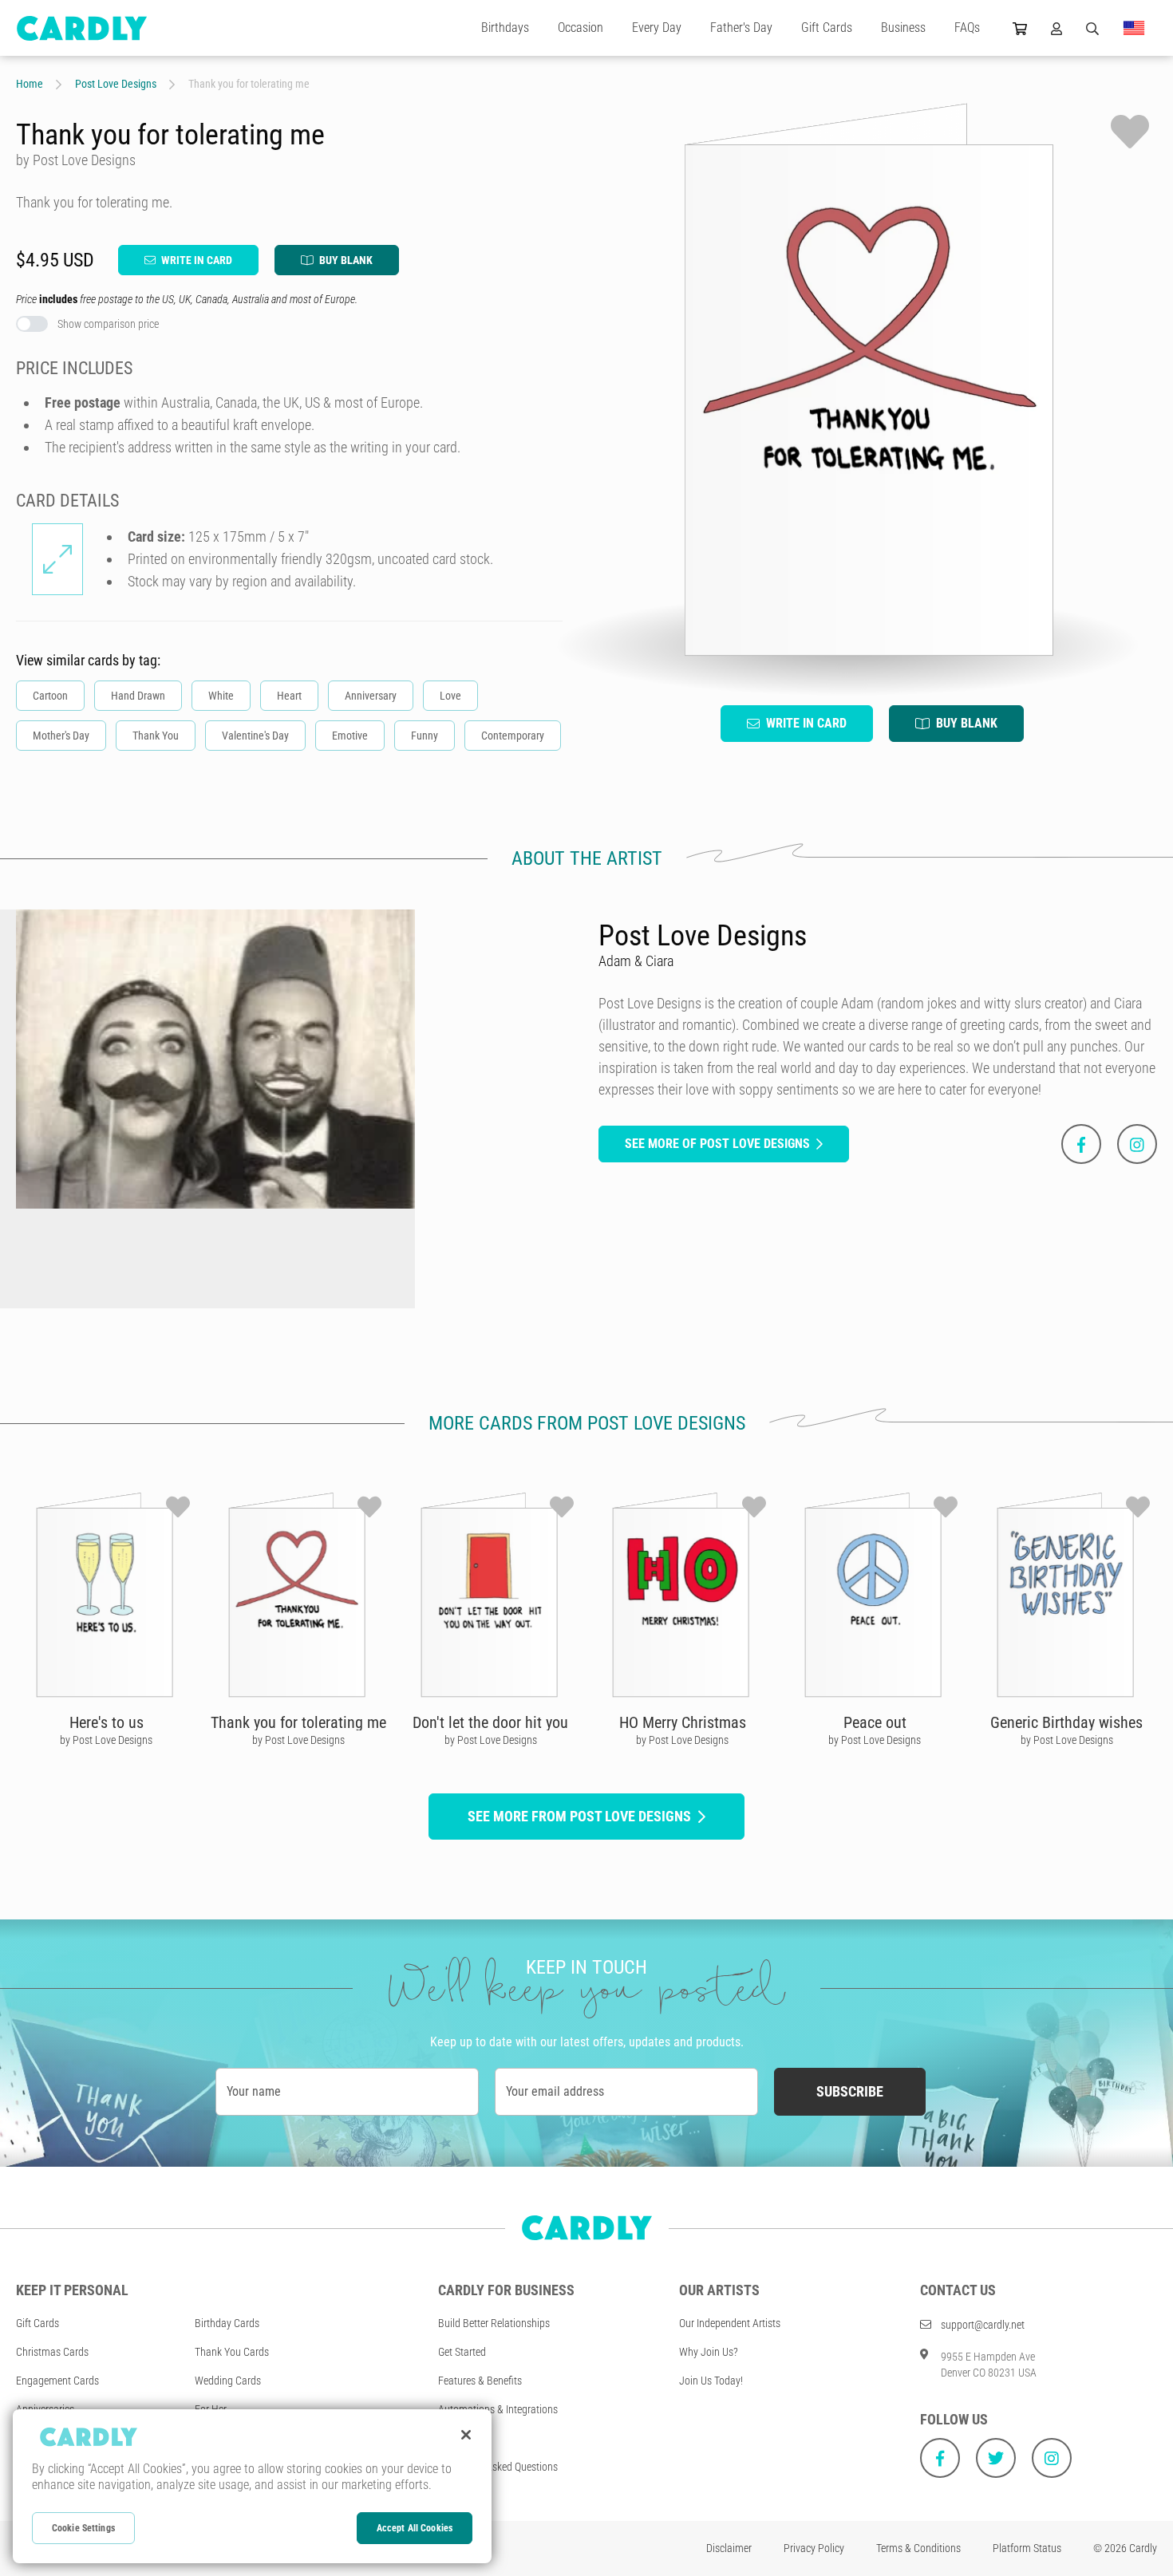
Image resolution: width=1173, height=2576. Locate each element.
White (221, 696)
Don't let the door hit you (490, 1722)
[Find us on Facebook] (940, 2458)
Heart (289, 696)
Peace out (875, 1722)
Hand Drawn (138, 696)
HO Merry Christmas (683, 1722)
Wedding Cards (228, 2381)
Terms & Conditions (918, 2548)
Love (450, 696)
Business (903, 28)
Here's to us (107, 1722)
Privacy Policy (814, 2548)
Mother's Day (61, 736)
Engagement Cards (57, 2381)
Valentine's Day (255, 736)
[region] (252, 2486)
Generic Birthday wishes (1066, 1722)
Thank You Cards (232, 2352)
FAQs (967, 28)
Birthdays (505, 28)
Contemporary (513, 736)
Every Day (657, 28)
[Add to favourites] (1130, 132)
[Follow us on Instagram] (1052, 2458)
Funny (425, 736)
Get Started (462, 2352)
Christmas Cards (52, 2352)
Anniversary (371, 696)
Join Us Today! (711, 2381)
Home (30, 84)
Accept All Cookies (415, 2528)
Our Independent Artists (730, 2323)
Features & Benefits (480, 2381)
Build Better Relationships (494, 2323)
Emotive (350, 736)
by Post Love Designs (106, 1740)
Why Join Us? (709, 2352)
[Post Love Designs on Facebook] (1081, 1144)
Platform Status (1027, 2548)
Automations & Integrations (498, 2409)
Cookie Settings (83, 2528)
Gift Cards (827, 28)
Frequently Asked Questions (498, 2467)
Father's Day (741, 28)
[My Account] (1056, 28)
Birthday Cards (227, 2323)
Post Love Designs (116, 84)
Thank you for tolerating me (298, 1722)
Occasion (581, 28)
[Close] (466, 2435)
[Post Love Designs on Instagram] (1137, 1144)
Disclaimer (729, 2548)
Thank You (156, 736)
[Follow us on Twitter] (996, 2458)
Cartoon (50, 696)
